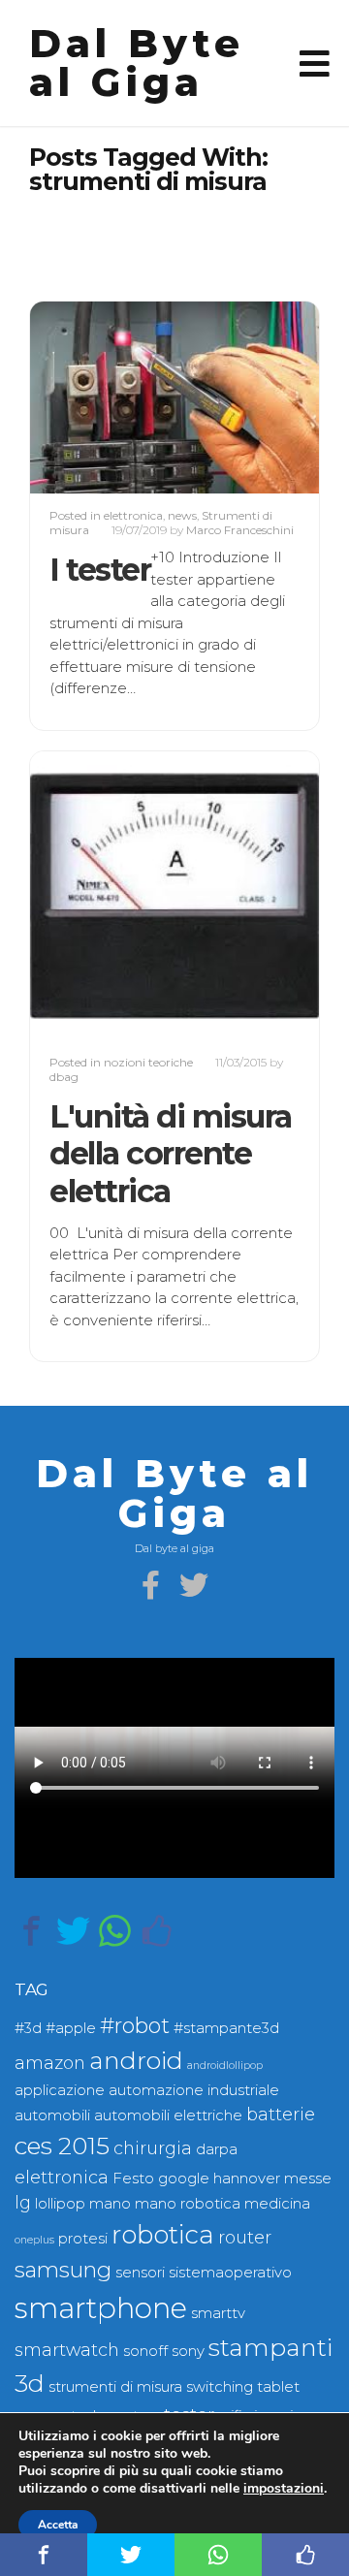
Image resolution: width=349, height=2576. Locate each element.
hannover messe (272, 2178)
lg (23, 2202)
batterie (281, 2114)
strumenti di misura (115, 2387)
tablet (278, 2387)
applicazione (60, 2090)
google (184, 2178)
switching (220, 2387)
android (136, 2060)
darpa (217, 2149)
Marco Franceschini (240, 530)
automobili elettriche (168, 2115)
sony (188, 2351)
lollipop (60, 2204)
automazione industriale (194, 2090)
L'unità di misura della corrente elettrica (171, 1154)
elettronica (133, 515)
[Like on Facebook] (157, 1931)
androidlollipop (225, 2066)
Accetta (58, 2525)
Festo (133, 2178)
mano (110, 2204)
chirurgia (153, 2148)
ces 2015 (62, 2146)
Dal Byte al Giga (137, 63)
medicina (277, 2204)
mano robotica (188, 2204)
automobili (52, 2115)
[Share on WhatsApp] (115, 1931)
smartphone (101, 2308)
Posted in (77, 515)
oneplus (34, 2240)
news (182, 515)
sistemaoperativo (230, 2273)
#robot (135, 2026)
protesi (83, 2239)
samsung (63, 2270)
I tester (100, 570)
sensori (140, 2273)
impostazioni (284, 2489)
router (245, 2237)
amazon (50, 2063)
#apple (71, 2028)
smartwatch (67, 2350)
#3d (28, 2028)
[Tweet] (73, 1931)
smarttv (218, 2313)
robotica (163, 2235)
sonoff (145, 2351)
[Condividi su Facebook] (32, 1931)
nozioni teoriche (148, 1062)
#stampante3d (226, 2028)
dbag (64, 1077)
